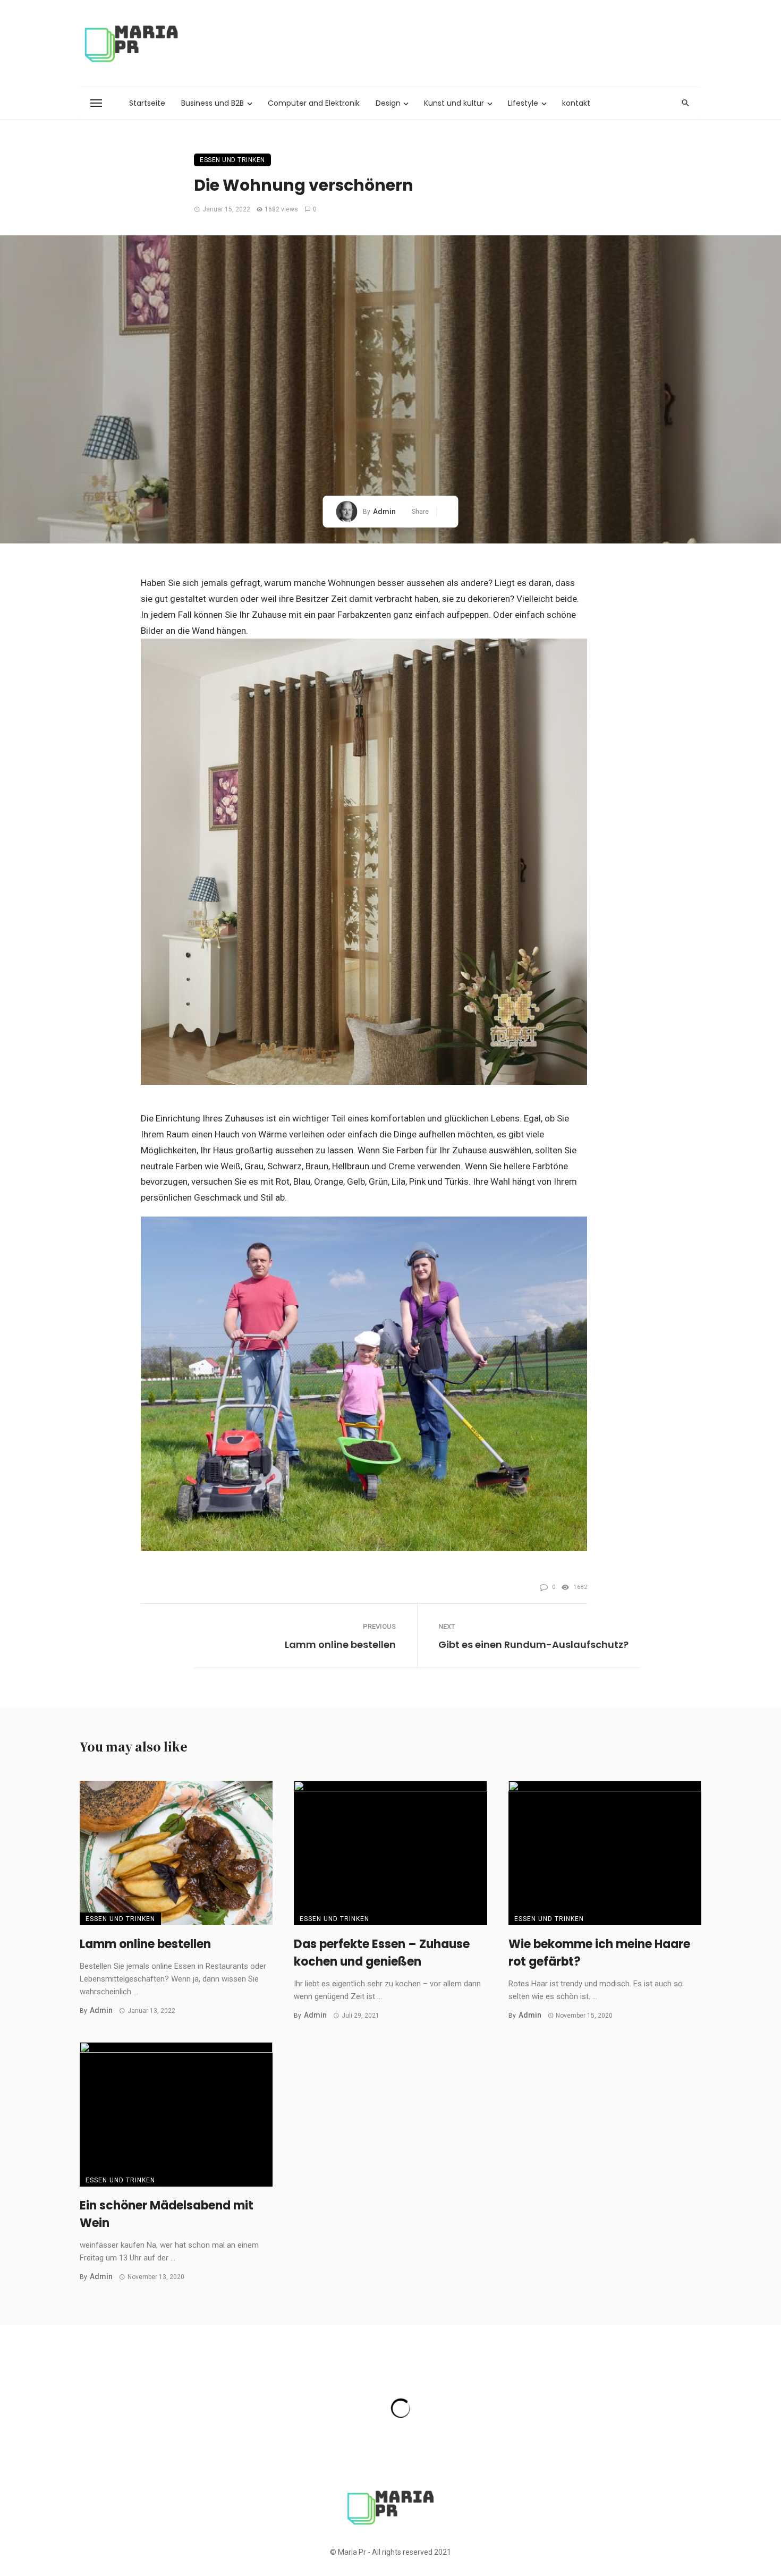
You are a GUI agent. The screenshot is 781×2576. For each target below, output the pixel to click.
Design (388, 103)
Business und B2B (213, 103)
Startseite (147, 103)
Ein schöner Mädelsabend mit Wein (167, 2214)
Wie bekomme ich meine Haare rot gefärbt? (599, 1953)
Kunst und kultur (454, 103)
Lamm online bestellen (340, 1644)
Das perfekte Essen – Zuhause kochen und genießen (382, 1953)
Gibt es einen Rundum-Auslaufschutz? (533, 1644)
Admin (384, 512)
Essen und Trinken (232, 160)
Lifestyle (523, 103)
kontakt (576, 103)
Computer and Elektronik (314, 103)
